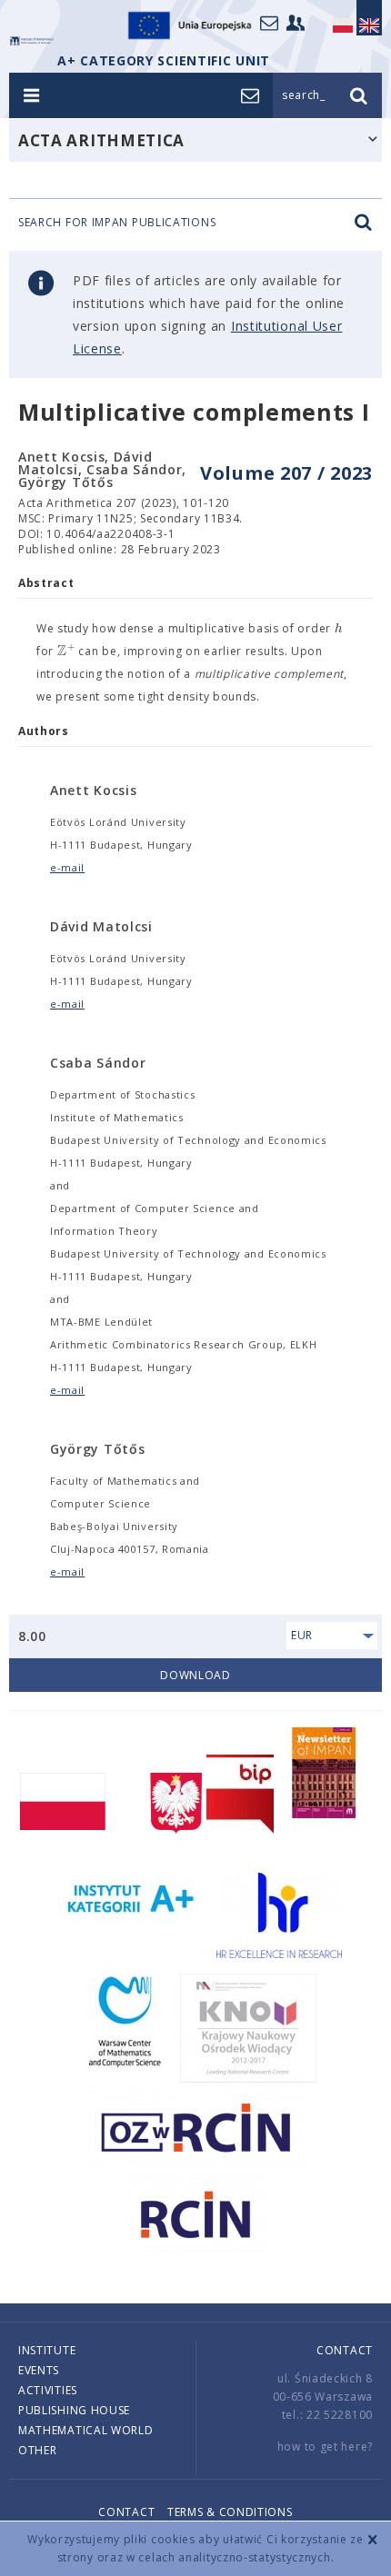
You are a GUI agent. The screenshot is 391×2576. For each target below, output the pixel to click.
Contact (345, 2350)
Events (39, 2370)
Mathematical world (86, 2430)
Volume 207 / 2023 (286, 473)
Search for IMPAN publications (117, 223)
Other (38, 2450)
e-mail (67, 867)
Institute (47, 2350)
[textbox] (339, 629)
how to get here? (325, 2447)
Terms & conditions (230, 2512)
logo (32, 41)
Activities (48, 2390)
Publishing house (74, 2410)
